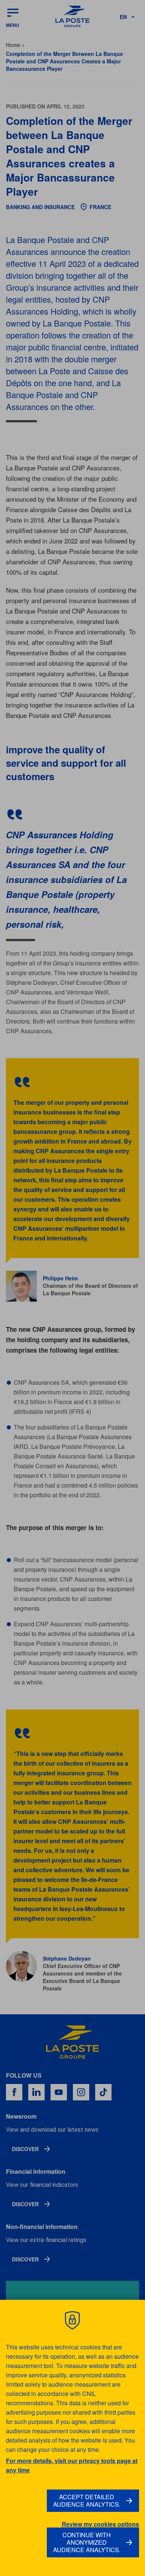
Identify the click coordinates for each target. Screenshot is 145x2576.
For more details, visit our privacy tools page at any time (72, 2465)
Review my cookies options (100, 2524)
